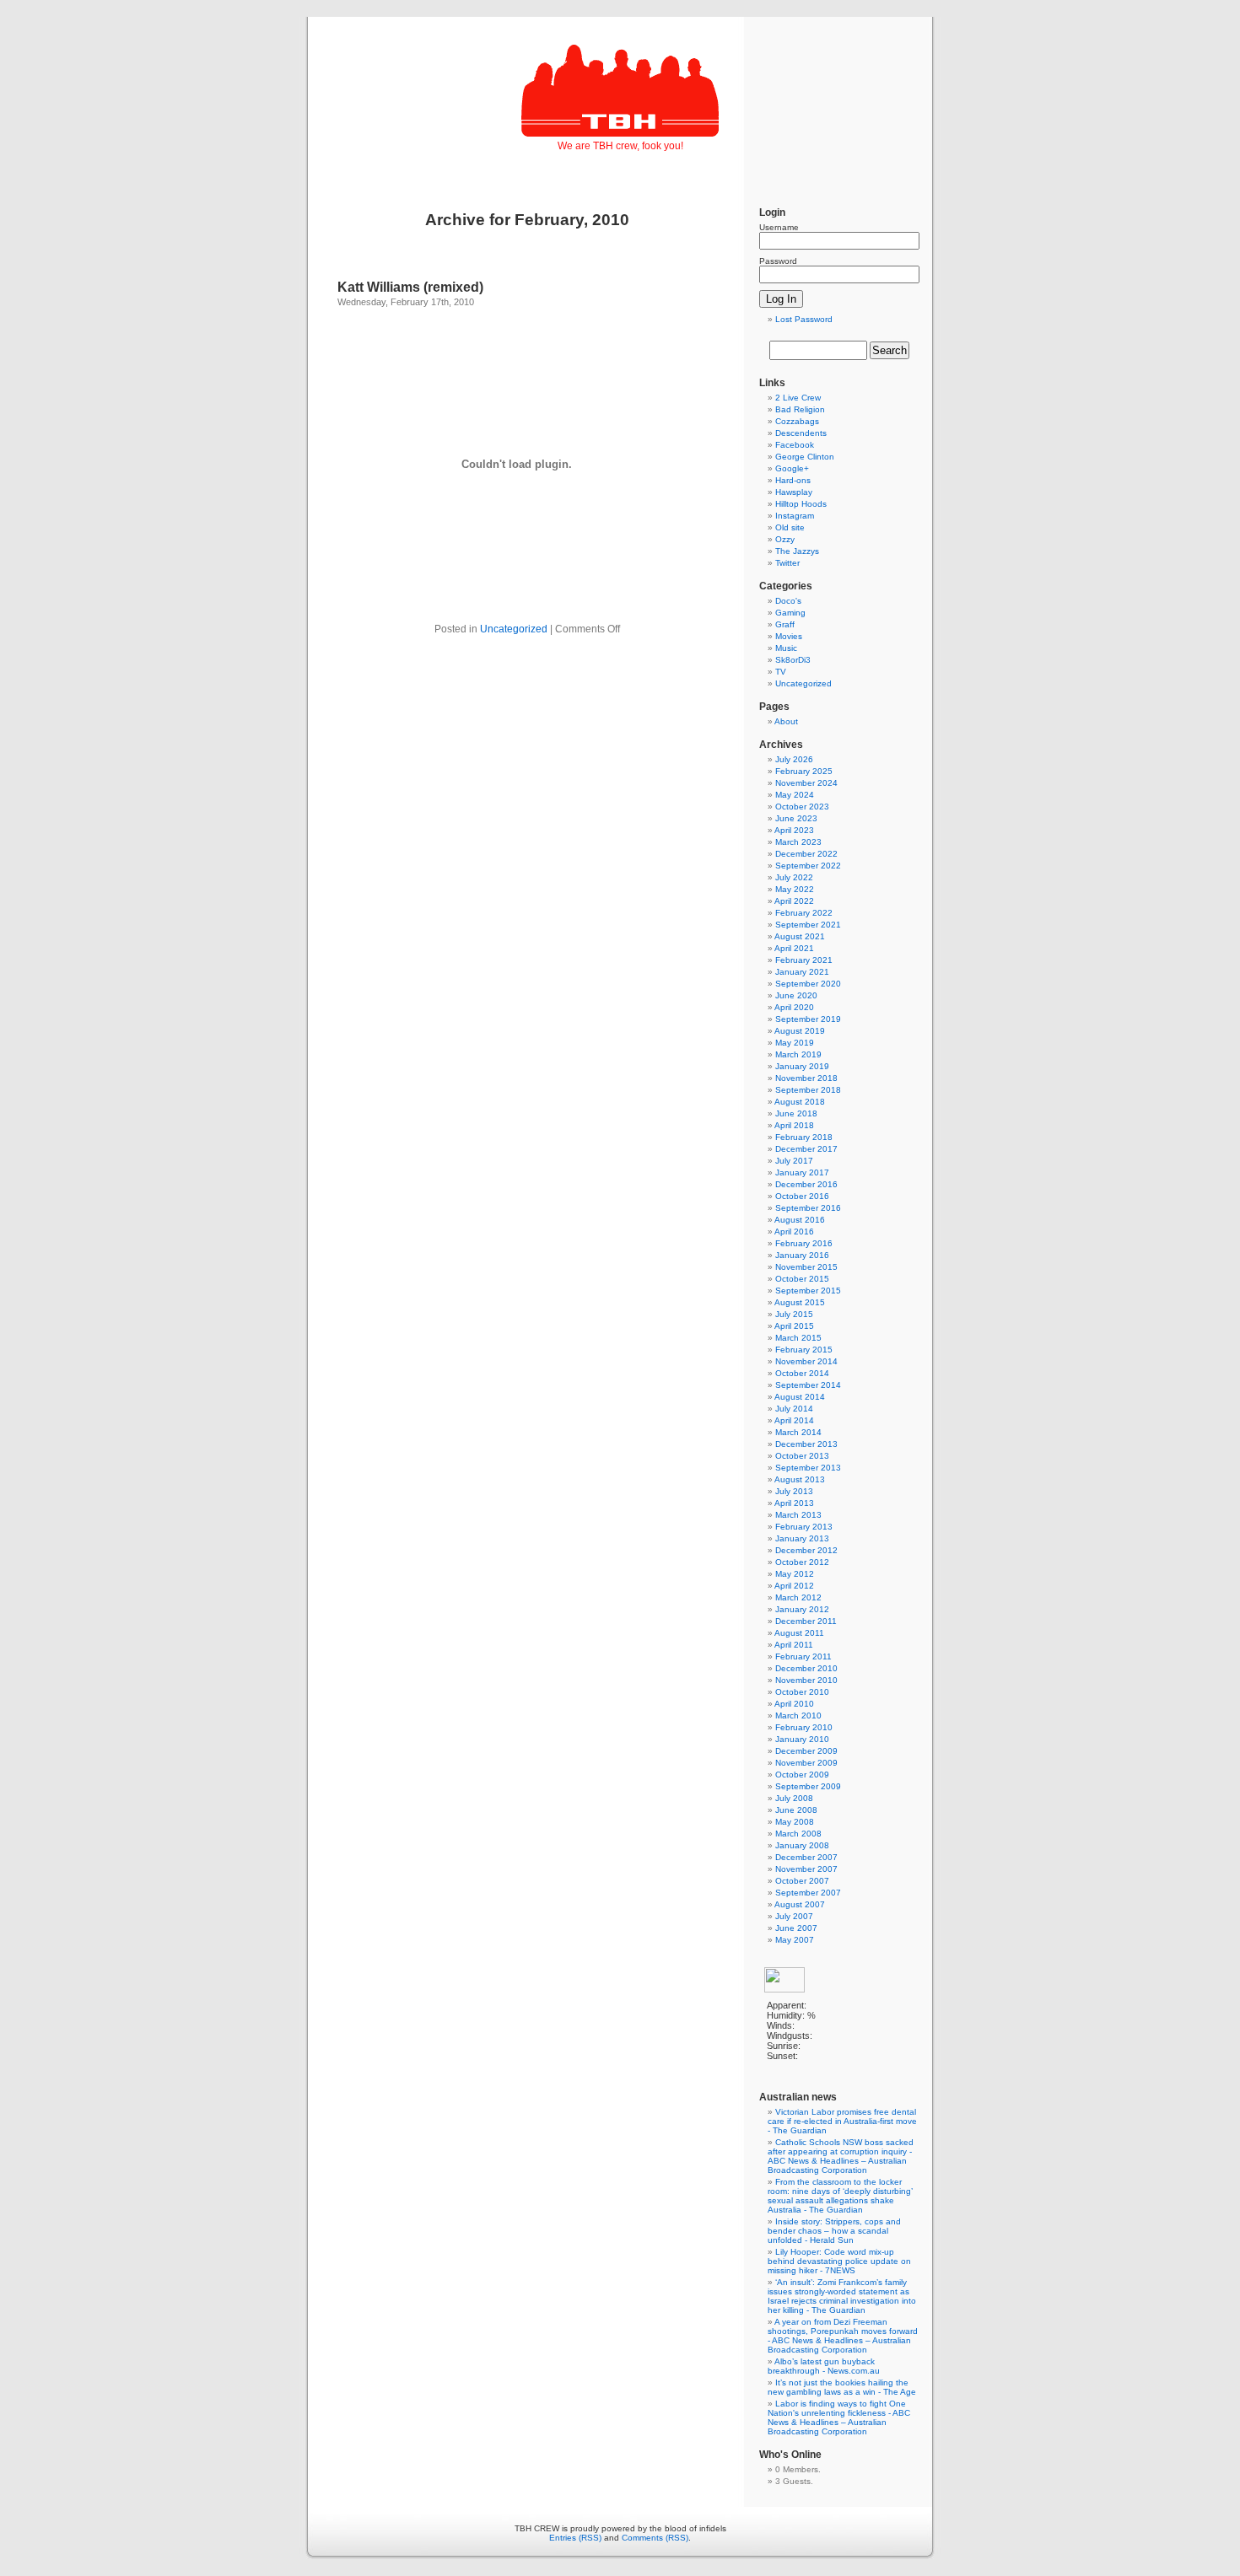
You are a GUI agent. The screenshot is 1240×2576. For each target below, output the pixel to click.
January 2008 (802, 1845)
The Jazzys (797, 551)
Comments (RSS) (655, 2538)
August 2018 (800, 1102)
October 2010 (802, 1692)
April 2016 (794, 1232)
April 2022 (794, 901)
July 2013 (794, 1491)
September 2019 (808, 1019)
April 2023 (794, 830)
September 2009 (808, 1786)
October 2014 (802, 1373)
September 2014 (808, 1385)
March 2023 (798, 842)
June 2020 (796, 995)
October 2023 (802, 807)
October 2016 (802, 1196)
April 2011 (794, 1645)
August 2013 (800, 1479)
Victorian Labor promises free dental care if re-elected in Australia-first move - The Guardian (842, 2121)
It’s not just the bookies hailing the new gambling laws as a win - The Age (842, 2387)
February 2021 (804, 960)
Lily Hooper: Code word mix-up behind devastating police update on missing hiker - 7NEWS (839, 2261)
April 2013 (794, 1503)
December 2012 (806, 1550)
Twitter (787, 563)
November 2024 (806, 783)
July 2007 (794, 1916)
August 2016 (800, 1220)
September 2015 (808, 1291)
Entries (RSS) (575, 2538)
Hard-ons (793, 480)
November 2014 (806, 1361)
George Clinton (805, 457)
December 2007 (806, 1857)
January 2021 (802, 972)
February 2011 (803, 1656)
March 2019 (798, 1054)
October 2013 (802, 1456)
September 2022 (808, 866)
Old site (790, 527)
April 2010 (794, 1704)
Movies (789, 636)
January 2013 (802, 1538)
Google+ (792, 468)
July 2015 (794, 1314)
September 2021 (808, 925)
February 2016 (804, 1243)
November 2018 (806, 1078)
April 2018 (794, 1125)
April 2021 (794, 948)
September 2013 (808, 1468)
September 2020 (808, 984)
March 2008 (798, 1834)
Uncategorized (514, 629)
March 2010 (798, 1716)
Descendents (801, 433)
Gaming (790, 613)
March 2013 (798, 1515)
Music (786, 648)
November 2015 (806, 1267)
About (786, 721)
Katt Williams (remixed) (410, 287)
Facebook (795, 445)
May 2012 (795, 1574)
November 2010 (806, 1680)
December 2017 (806, 1149)
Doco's (788, 601)
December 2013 (806, 1444)
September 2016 (808, 1208)
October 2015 (802, 1279)
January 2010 (802, 1739)
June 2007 (796, 1928)
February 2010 (804, 1727)
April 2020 (794, 1007)
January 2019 (802, 1066)
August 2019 (800, 1031)
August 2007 (800, 1904)
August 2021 (800, 936)
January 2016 (802, 1255)
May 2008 (795, 1822)
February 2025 (804, 771)
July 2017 (794, 1161)
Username (779, 227)
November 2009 (806, 1763)
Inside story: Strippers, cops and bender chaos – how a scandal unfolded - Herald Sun (834, 2231)
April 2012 (794, 1586)
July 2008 (794, 1798)
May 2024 (795, 795)
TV (781, 672)
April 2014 (794, 1420)
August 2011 (799, 1633)
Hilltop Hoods (801, 504)
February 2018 (804, 1137)
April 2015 (794, 1326)
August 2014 (800, 1397)
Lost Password (804, 319)
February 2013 (804, 1527)
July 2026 (794, 759)
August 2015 (800, 1302)
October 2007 (802, 1881)
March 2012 (798, 1597)
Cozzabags (797, 421)
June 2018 (796, 1113)
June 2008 (796, 1810)
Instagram (795, 516)
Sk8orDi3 (793, 660)
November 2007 (806, 1869)
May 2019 (795, 1043)
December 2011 (806, 1621)
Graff (785, 624)
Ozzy (785, 539)
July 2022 (794, 877)
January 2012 (802, 1609)
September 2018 (808, 1090)
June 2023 (796, 818)
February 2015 (804, 1350)
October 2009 (802, 1775)
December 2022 (806, 854)
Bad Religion (800, 409)
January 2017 (802, 1172)
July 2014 (794, 1409)
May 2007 (795, 1940)
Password (778, 261)
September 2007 (808, 1893)
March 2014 (798, 1432)
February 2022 (804, 913)
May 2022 (795, 889)
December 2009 (806, 1751)
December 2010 (806, 1668)
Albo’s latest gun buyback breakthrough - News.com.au (824, 2366)
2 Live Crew (798, 398)
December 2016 (806, 1184)
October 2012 (802, 1562)
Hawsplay (794, 492)
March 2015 (798, 1338)
